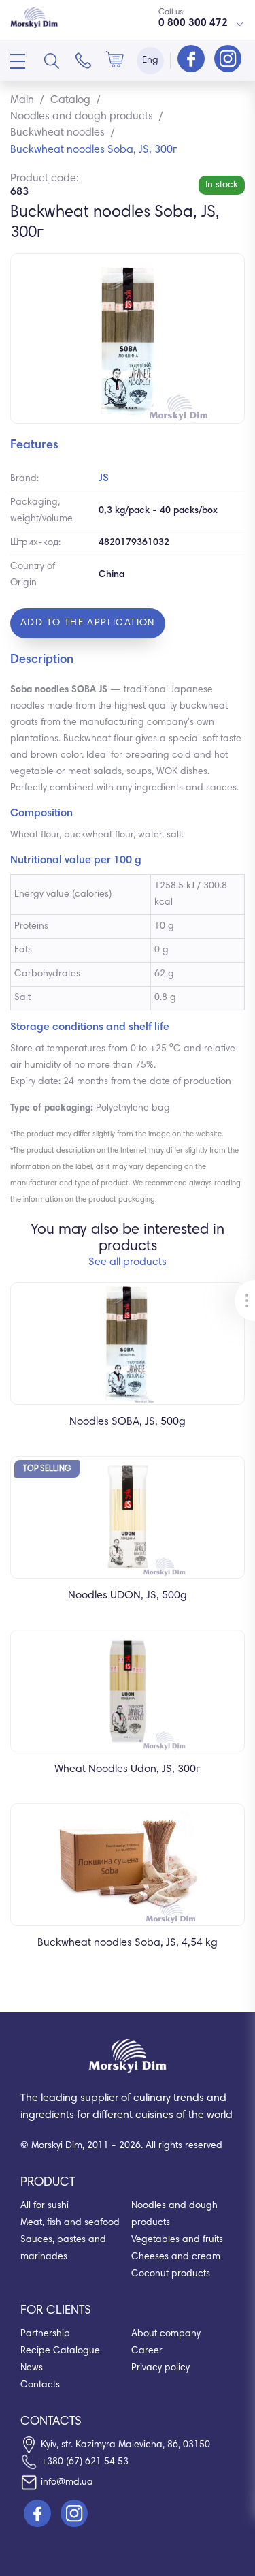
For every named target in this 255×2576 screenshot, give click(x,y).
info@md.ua (67, 2483)
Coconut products (171, 2274)
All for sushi (45, 2206)
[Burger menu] (18, 61)
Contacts (40, 2385)
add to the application (88, 623)
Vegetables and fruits (177, 2240)
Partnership (45, 2334)
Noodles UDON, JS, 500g (128, 1596)
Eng (150, 61)
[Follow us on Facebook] (192, 60)
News (32, 2368)
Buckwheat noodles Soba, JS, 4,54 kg (128, 1943)
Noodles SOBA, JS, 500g (128, 1422)
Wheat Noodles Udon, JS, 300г (128, 1769)
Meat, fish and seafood (70, 2223)
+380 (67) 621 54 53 (85, 2462)
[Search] (52, 61)
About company (166, 2334)
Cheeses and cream (176, 2257)
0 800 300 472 (193, 24)
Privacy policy (160, 2368)
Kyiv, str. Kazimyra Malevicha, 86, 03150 (125, 2445)
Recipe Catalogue (60, 2351)
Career (147, 2351)
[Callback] (84, 61)
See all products (128, 1262)
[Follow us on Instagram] (228, 60)
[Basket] (115, 61)
